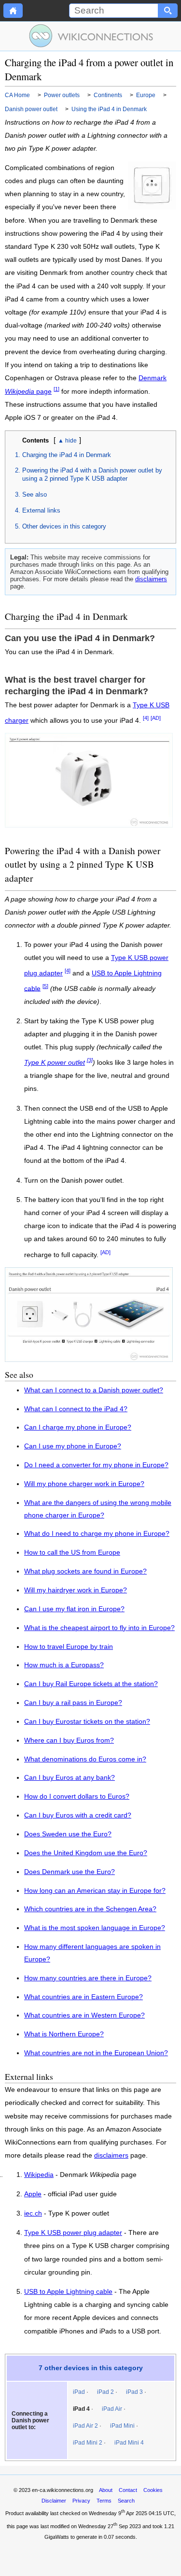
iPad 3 (134, 2392)
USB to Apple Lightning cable (68, 2292)
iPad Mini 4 (129, 2443)
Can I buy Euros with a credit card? (78, 1815)
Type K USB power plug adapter (73, 2233)
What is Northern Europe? (64, 2034)
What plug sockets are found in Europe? (85, 1571)
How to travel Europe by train (69, 1647)
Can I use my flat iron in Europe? (74, 1609)
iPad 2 (105, 2392)
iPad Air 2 (85, 2426)
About (106, 2490)
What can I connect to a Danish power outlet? (94, 1390)
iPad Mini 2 (88, 2443)
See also (35, 494)
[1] (56, 389)
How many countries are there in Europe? (88, 1978)
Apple (33, 2194)
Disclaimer (54, 2501)
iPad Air (112, 2409)
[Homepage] (13, 11)
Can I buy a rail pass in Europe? (73, 1703)
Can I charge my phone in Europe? (78, 1427)
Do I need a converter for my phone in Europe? (96, 1465)
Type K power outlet (55, 1063)
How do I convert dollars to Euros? (77, 1796)
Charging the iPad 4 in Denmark (67, 455)
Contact (128, 2490)
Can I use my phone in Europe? (73, 1446)
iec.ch (33, 2214)
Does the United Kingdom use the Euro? (86, 1853)
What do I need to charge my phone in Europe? (97, 1534)
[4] (146, 718)
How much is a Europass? (64, 1665)
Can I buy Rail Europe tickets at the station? (91, 1684)
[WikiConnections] (90, 36)
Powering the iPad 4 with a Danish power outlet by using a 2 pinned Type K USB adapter (92, 474)
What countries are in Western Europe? (84, 2015)
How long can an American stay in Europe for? (95, 1891)
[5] (45, 986)
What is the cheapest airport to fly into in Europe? (99, 1628)
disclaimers (151, 579)
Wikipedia (39, 2175)
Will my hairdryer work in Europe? (76, 1590)
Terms (104, 2501)
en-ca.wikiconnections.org (63, 2490)
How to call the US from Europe (72, 1553)
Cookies (153, 2490)
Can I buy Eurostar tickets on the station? (87, 1722)
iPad (79, 2392)
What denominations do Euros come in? (85, 1759)
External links (41, 510)
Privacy (81, 2501)
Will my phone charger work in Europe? (84, 1484)
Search (126, 2501)
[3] (90, 1060)
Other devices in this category (64, 526)
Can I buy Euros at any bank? (70, 1778)
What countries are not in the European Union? (96, 2053)
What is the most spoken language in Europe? (95, 1928)
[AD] (156, 718)
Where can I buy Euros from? (69, 1740)
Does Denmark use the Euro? (70, 1872)
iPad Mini (122, 2426)
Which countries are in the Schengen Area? (90, 1909)
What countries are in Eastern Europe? (84, 1997)
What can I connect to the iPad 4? (76, 1409)
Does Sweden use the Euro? (68, 1834)
